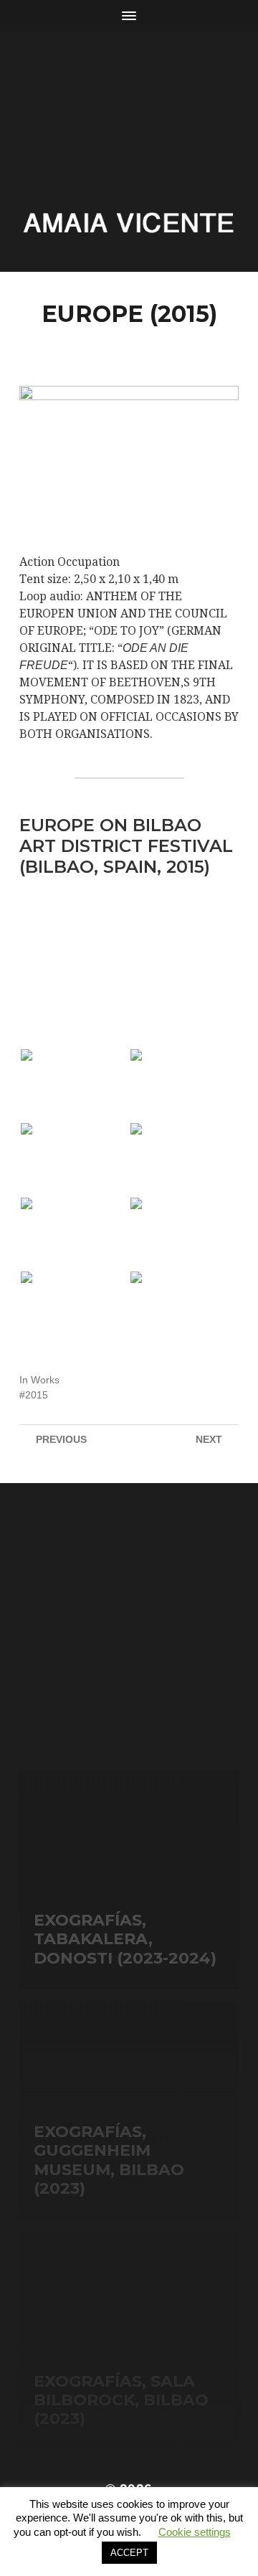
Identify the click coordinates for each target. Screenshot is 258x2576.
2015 (37, 1395)
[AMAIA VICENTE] (129, 223)
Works (45, 1380)
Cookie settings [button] (195, 2532)
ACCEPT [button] (129, 2553)
